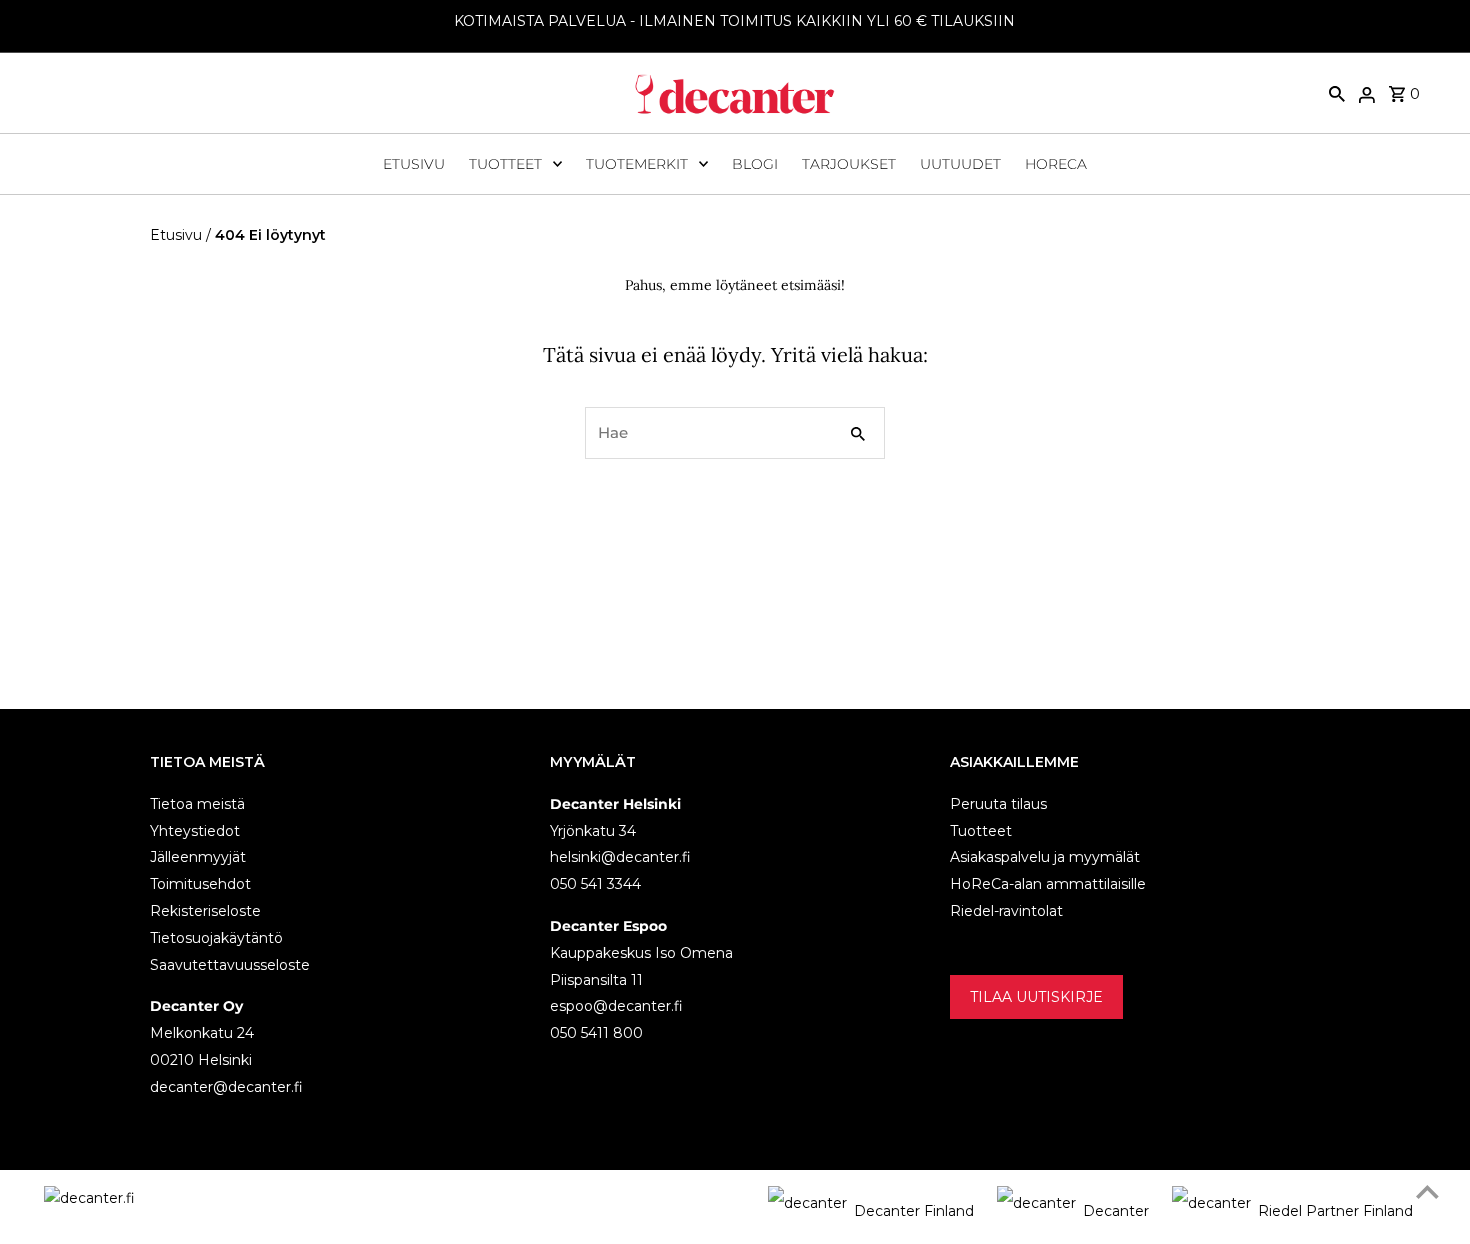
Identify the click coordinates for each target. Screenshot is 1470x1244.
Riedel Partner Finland (1335, 1211)
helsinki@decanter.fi (620, 857)
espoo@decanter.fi (616, 1006)
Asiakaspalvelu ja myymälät (1045, 857)
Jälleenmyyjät (198, 857)
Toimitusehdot (200, 884)
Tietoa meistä (197, 803)
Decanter (1116, 1211)
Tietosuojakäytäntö (216, 937)
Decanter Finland (914, 1211)
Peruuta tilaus (998, 803)
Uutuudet (960, 164)
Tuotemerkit (637, 164)
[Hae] (1337, 93)
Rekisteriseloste (205, 910)
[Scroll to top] (1427, 1191)
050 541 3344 (595, 884)
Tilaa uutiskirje (1036, 996)
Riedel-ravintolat (1006, 910)
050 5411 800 (596, 1033)
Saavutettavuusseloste (230, 964)
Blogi (755, 164)
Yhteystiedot (195, 830)
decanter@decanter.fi (226, 1086)
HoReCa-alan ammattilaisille (1048, 884)
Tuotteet (505, 164)
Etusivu (414, 164)
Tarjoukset (849, 164)
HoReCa (1056, 164)
